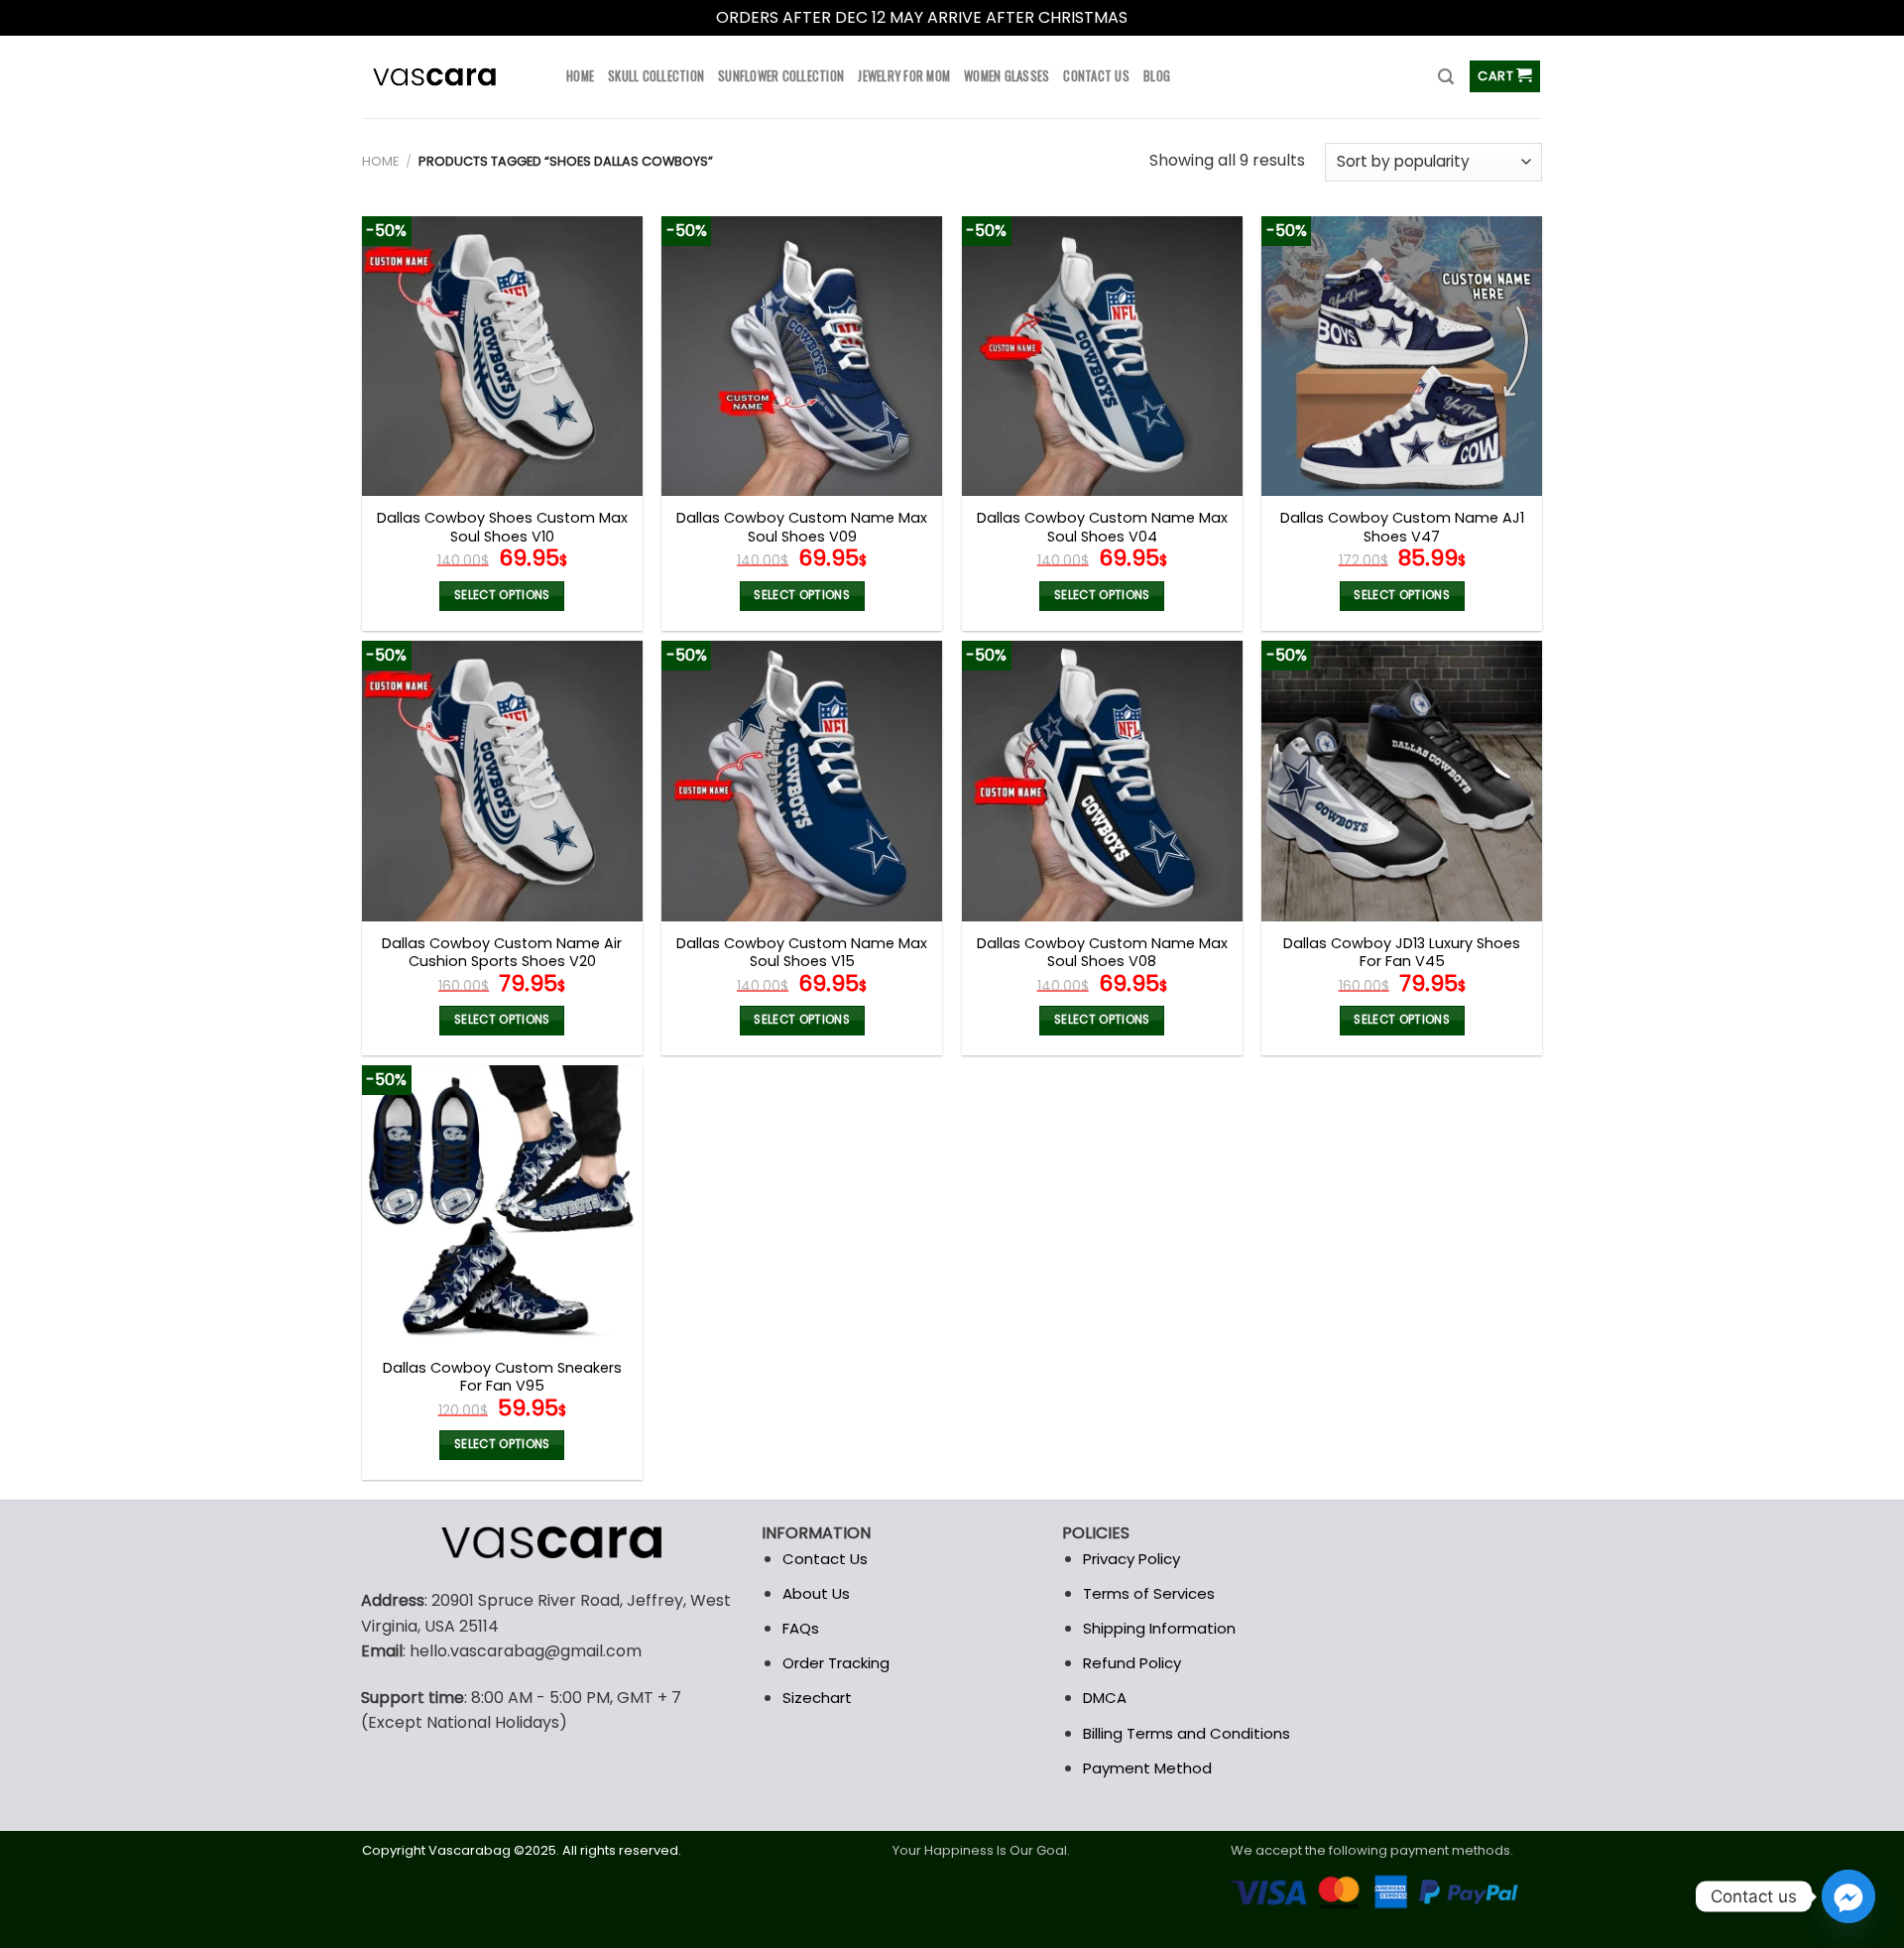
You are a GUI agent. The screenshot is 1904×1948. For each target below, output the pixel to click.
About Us (816, 1593)
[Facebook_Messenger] (1848, 1896)
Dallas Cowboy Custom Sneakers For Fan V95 (502, 1377)
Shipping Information (1159, 1628)
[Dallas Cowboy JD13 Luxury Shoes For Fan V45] (1402, 781)
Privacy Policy (1131, 1559)
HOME (580, 76)
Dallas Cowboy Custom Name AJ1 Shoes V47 (1402, 527)
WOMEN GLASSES (1007, 76)
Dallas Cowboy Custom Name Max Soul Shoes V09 (802, 527)
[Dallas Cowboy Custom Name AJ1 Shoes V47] (1402, 357)
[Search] (1446, 77)
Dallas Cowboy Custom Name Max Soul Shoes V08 (1102, 953)
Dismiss (1160, 17)
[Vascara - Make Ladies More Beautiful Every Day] (449, 77)
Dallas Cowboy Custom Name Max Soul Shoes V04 (1102, 527)
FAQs (801, 1628)
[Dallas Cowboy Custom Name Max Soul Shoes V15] (802, 781)
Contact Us (825, 1559)
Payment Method (1147, 1768)
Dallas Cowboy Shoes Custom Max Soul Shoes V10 (502, 527)
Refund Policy (1132, 1663)
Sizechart (817, 1698)
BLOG (1157, 76)
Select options (502, 595)
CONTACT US (1096, 76)
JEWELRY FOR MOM (904, 76)
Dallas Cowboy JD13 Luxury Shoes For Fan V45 (1402, 953)
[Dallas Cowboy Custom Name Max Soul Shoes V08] (1102, 781)
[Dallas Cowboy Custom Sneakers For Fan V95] (502, 1206)
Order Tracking (836, 1663)
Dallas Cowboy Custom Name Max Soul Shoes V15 (802, 953)
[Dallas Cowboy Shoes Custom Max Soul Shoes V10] (502, 357)
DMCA (1105, 1698)
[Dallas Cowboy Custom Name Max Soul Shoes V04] (1102, 357)
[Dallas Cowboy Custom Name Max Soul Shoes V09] (802, 357)
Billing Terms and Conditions (1187, 1733)
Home (380, 161)
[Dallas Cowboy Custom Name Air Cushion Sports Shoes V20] (502, 781)
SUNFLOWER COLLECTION (781, 76)
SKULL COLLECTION (656, 76)
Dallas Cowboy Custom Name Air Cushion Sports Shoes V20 (502, 953)
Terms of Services (1149, 1593)
